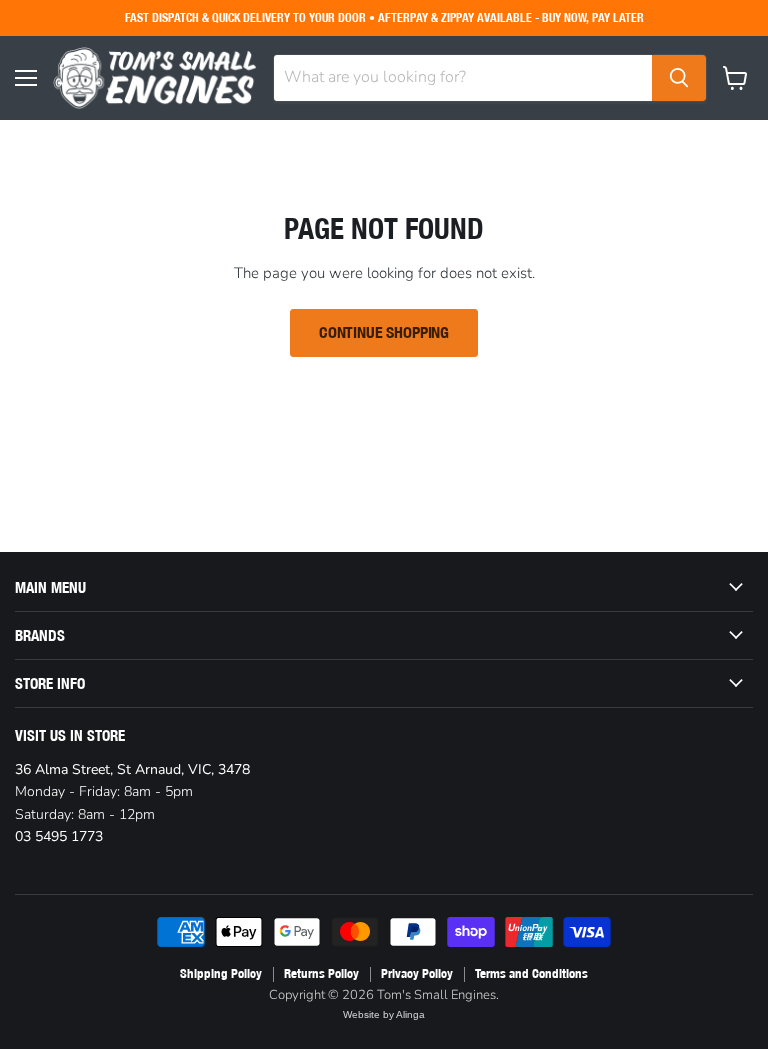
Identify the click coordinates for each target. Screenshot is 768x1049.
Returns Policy (321, 973)
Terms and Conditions (531, 973)
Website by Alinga (384, 1014)
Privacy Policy (417, 973)
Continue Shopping (384, 332)
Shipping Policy (221, 973)
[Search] (679, 78)
